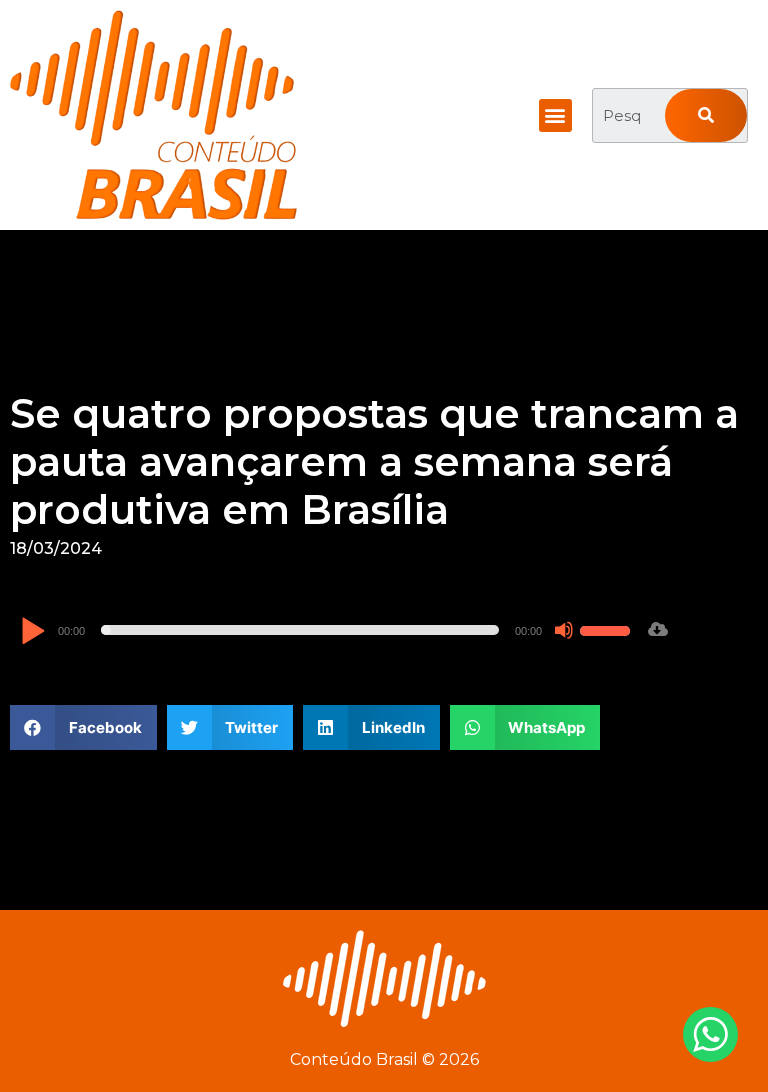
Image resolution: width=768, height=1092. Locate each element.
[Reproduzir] (32, 632)
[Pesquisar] (706, 115)
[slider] (608, 628)
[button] (555, 115)
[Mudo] (564, 630)
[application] (328, 630)
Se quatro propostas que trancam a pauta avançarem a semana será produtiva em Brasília (374, 461)
